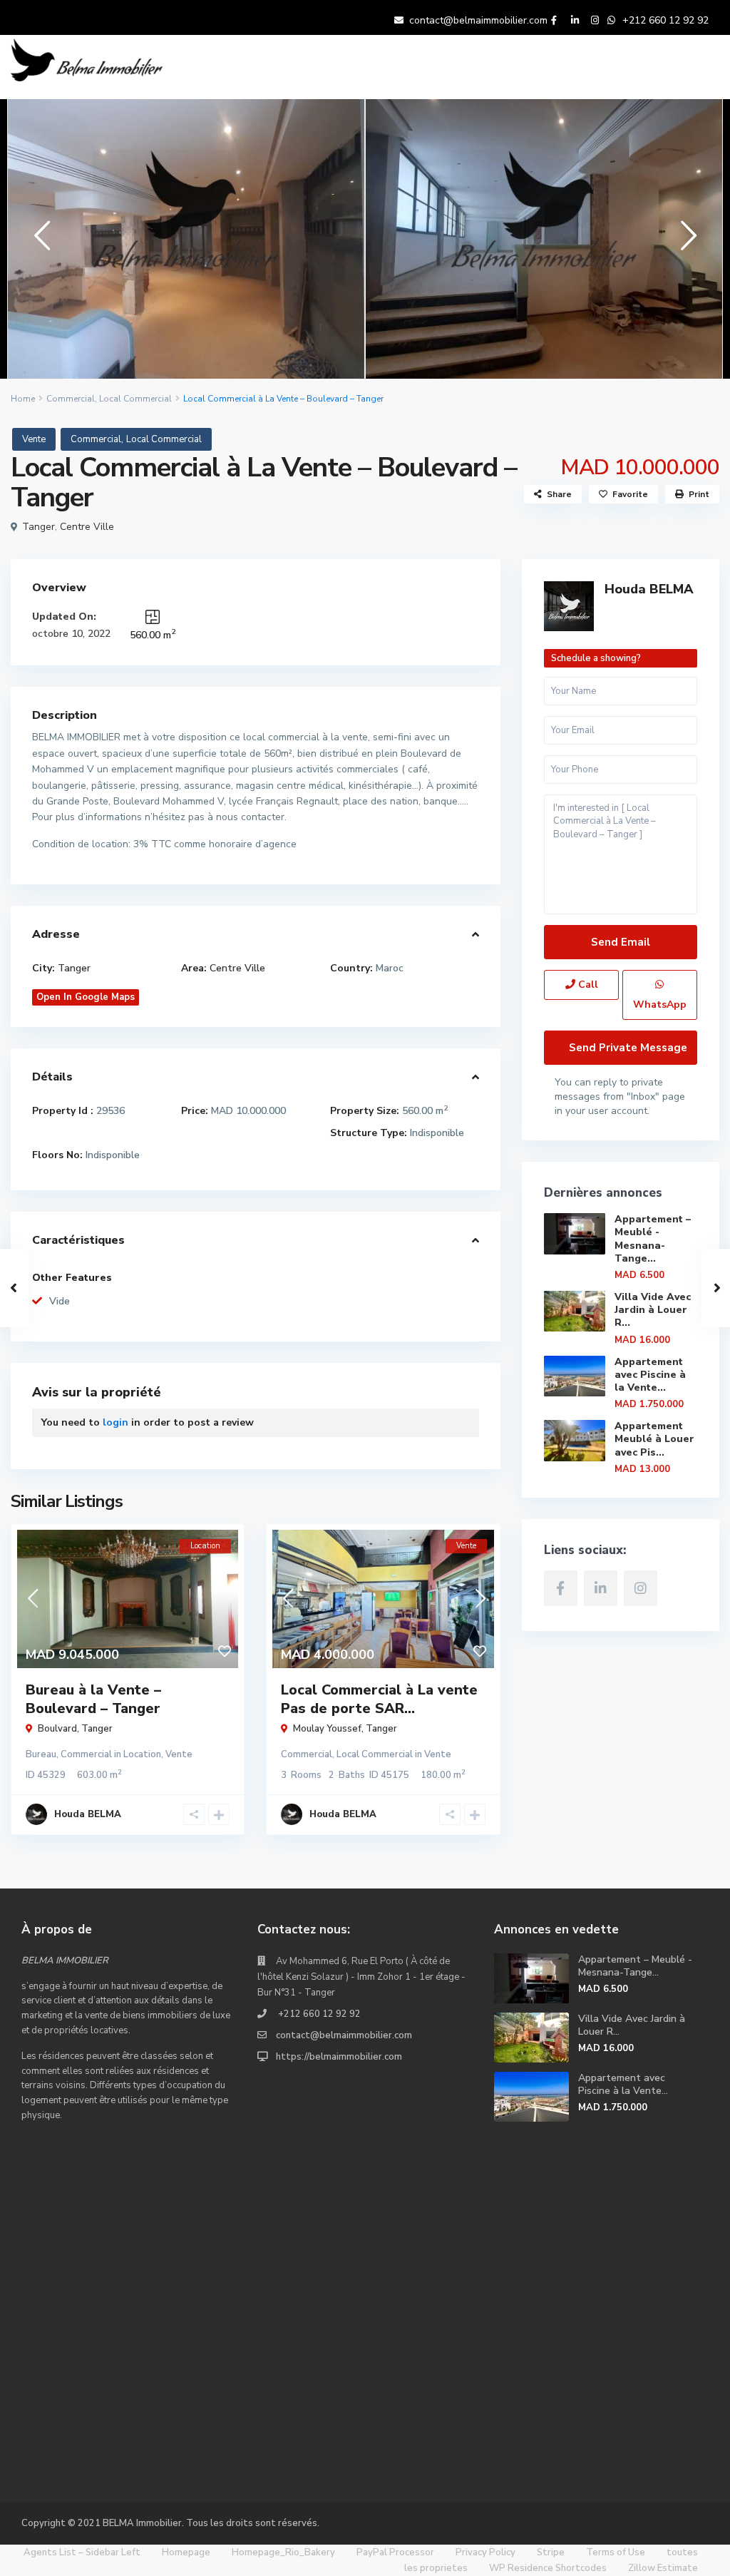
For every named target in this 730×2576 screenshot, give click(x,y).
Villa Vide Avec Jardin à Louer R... (653, 1310)
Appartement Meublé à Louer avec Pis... (654, 1439)
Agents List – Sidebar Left (82, 2552)
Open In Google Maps (86, 997)
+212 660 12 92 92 (665, 20)
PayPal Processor (395, 2552)
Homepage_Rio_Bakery (283, 2552)
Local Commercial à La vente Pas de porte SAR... (379, 1699)
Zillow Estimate (663, 2568)
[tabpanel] (186, 236)
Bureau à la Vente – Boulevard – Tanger (93, 1699)
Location (142, 1754)
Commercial (71, 399)
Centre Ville (87, 527)
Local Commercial (135, 399)
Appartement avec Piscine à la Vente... (650, 1375)
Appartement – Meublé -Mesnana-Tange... (653, 1239)
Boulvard (57, 1729)
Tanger (38, 527)
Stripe (551, 2552)
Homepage (186, 2552)
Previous (39, 241)
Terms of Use (616, 2552)
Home (23, 399)
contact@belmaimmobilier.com (478, 20)
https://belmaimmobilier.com (339, 2057)
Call (587, 985)
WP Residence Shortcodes (548, 2568)
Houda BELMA (649, 589)
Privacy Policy (485, 2552)
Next (685, 241)
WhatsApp (660, 1005)
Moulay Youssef (327, 1729)
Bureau (41, 1754)
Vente (34, 439)
